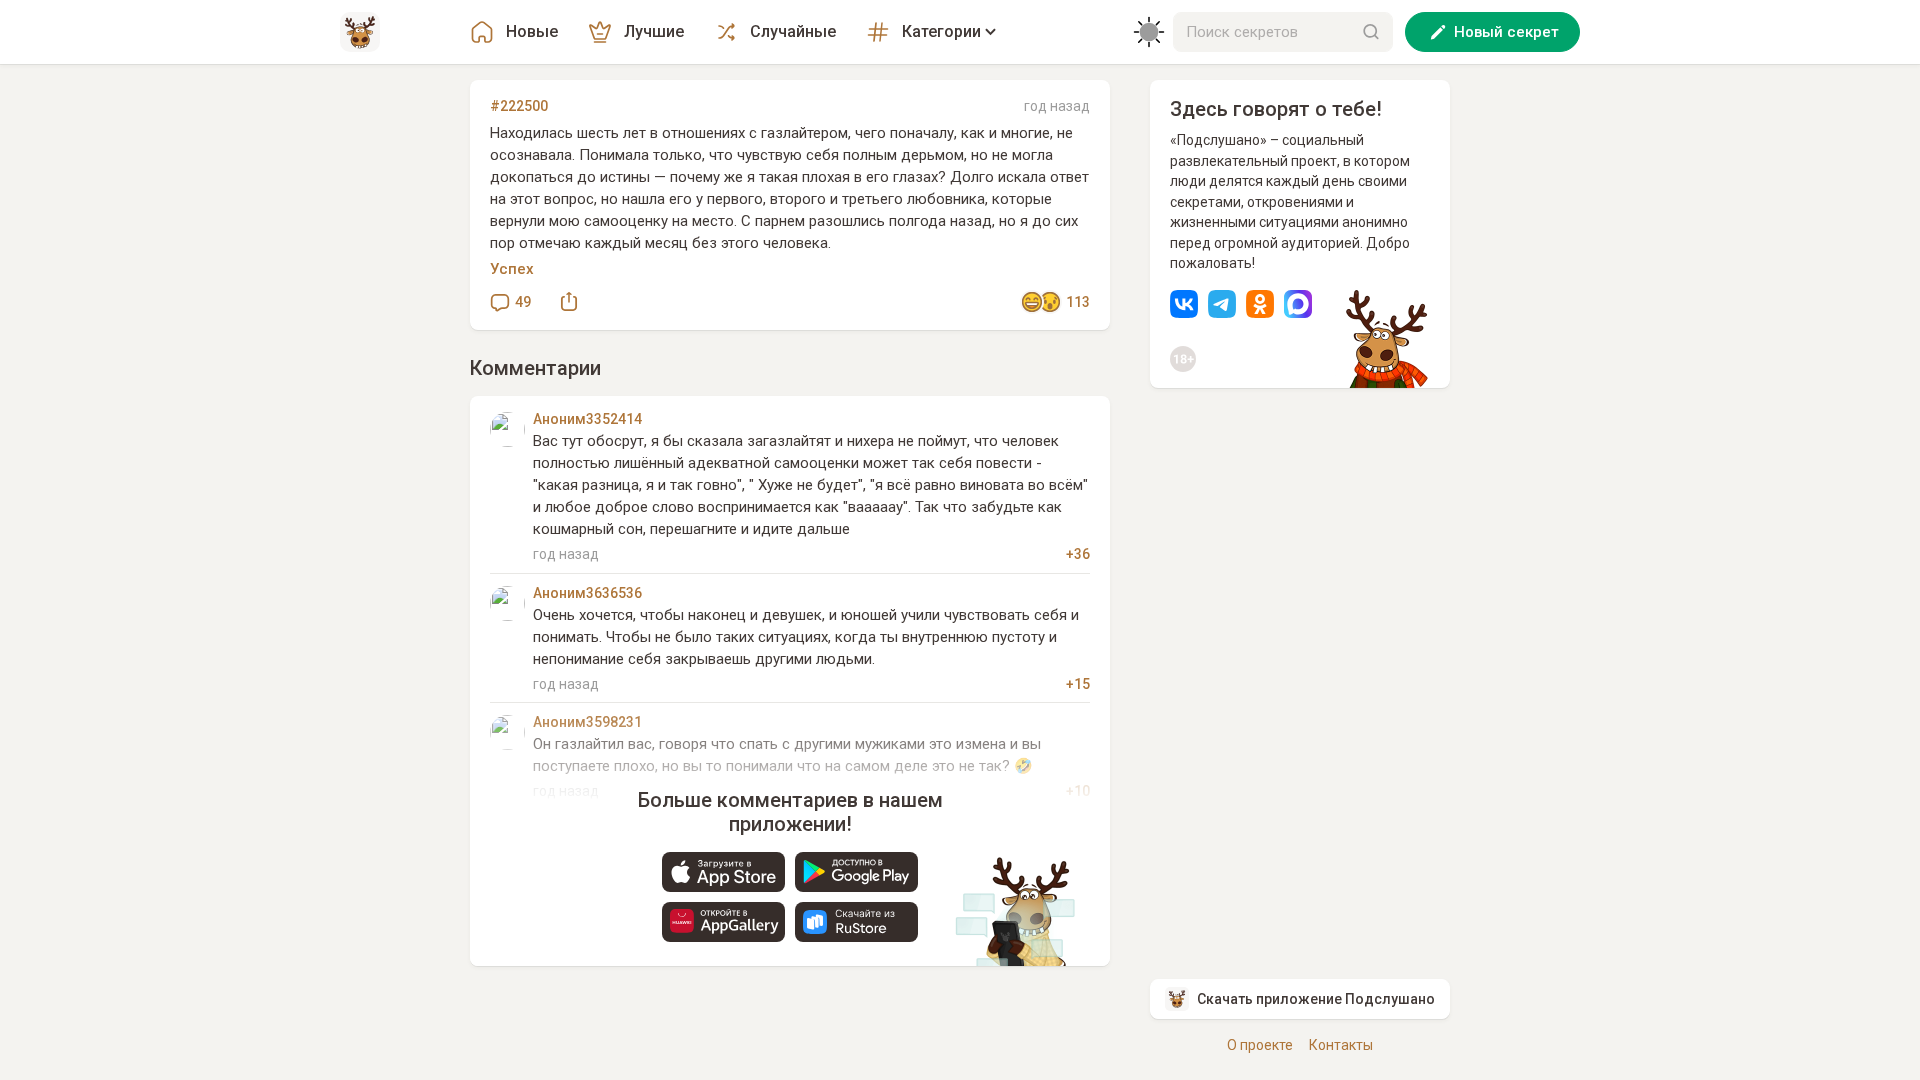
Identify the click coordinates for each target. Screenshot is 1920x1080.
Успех (512, 269)
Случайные (793, 31)
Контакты (1341, 1045)
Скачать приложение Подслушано (1316, 999)
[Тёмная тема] (1149, 32)
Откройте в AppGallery (723, 922)
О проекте (1260, 1045)
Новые (532, 31)
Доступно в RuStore (856, 922)
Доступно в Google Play (856, 872)
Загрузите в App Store (723, 872)
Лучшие (654, 31)
